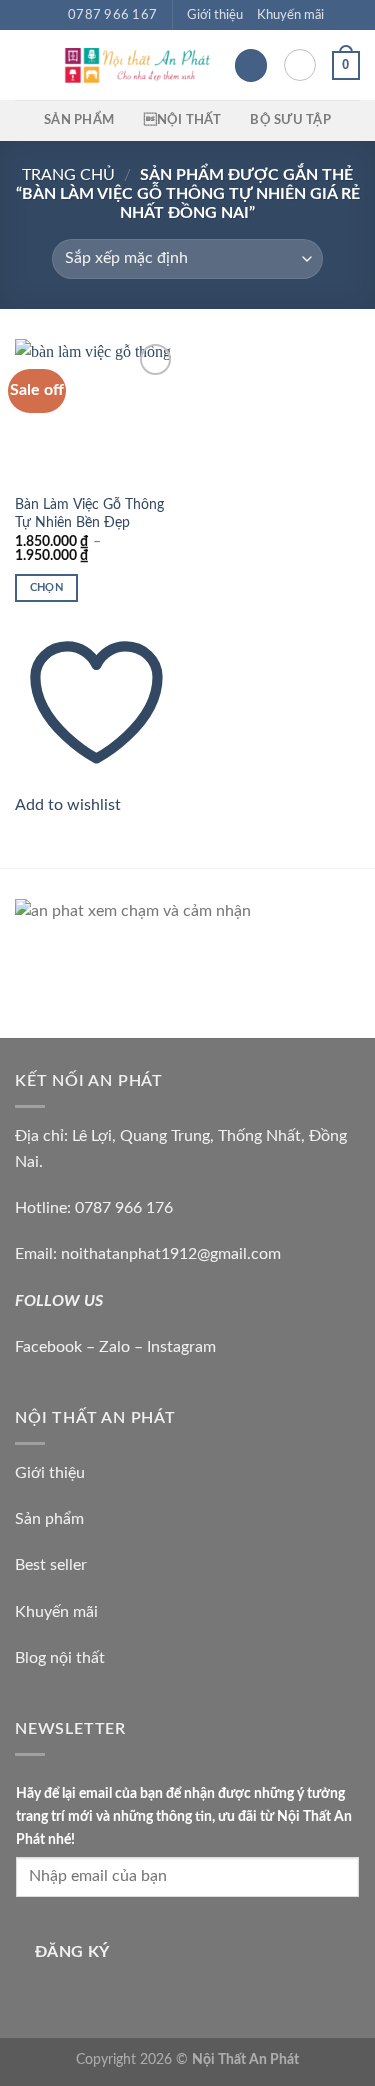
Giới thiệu (215, 15)
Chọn (46, 587)
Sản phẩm (49, 1519)
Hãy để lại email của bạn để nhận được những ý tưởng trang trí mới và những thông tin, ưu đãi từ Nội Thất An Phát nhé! (184, 1816)
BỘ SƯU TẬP (290, 120)
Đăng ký (72, 1952)
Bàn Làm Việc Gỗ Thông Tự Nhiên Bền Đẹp (89, 514)
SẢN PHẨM (79, 120)
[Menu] (27, 65)
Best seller (51, 1565)
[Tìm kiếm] (300, 65)
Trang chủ (68, 175)
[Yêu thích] (251, 65)
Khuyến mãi (290, 15)
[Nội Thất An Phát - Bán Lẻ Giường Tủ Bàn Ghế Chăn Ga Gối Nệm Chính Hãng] (136, 65)
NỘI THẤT (182, 120)
